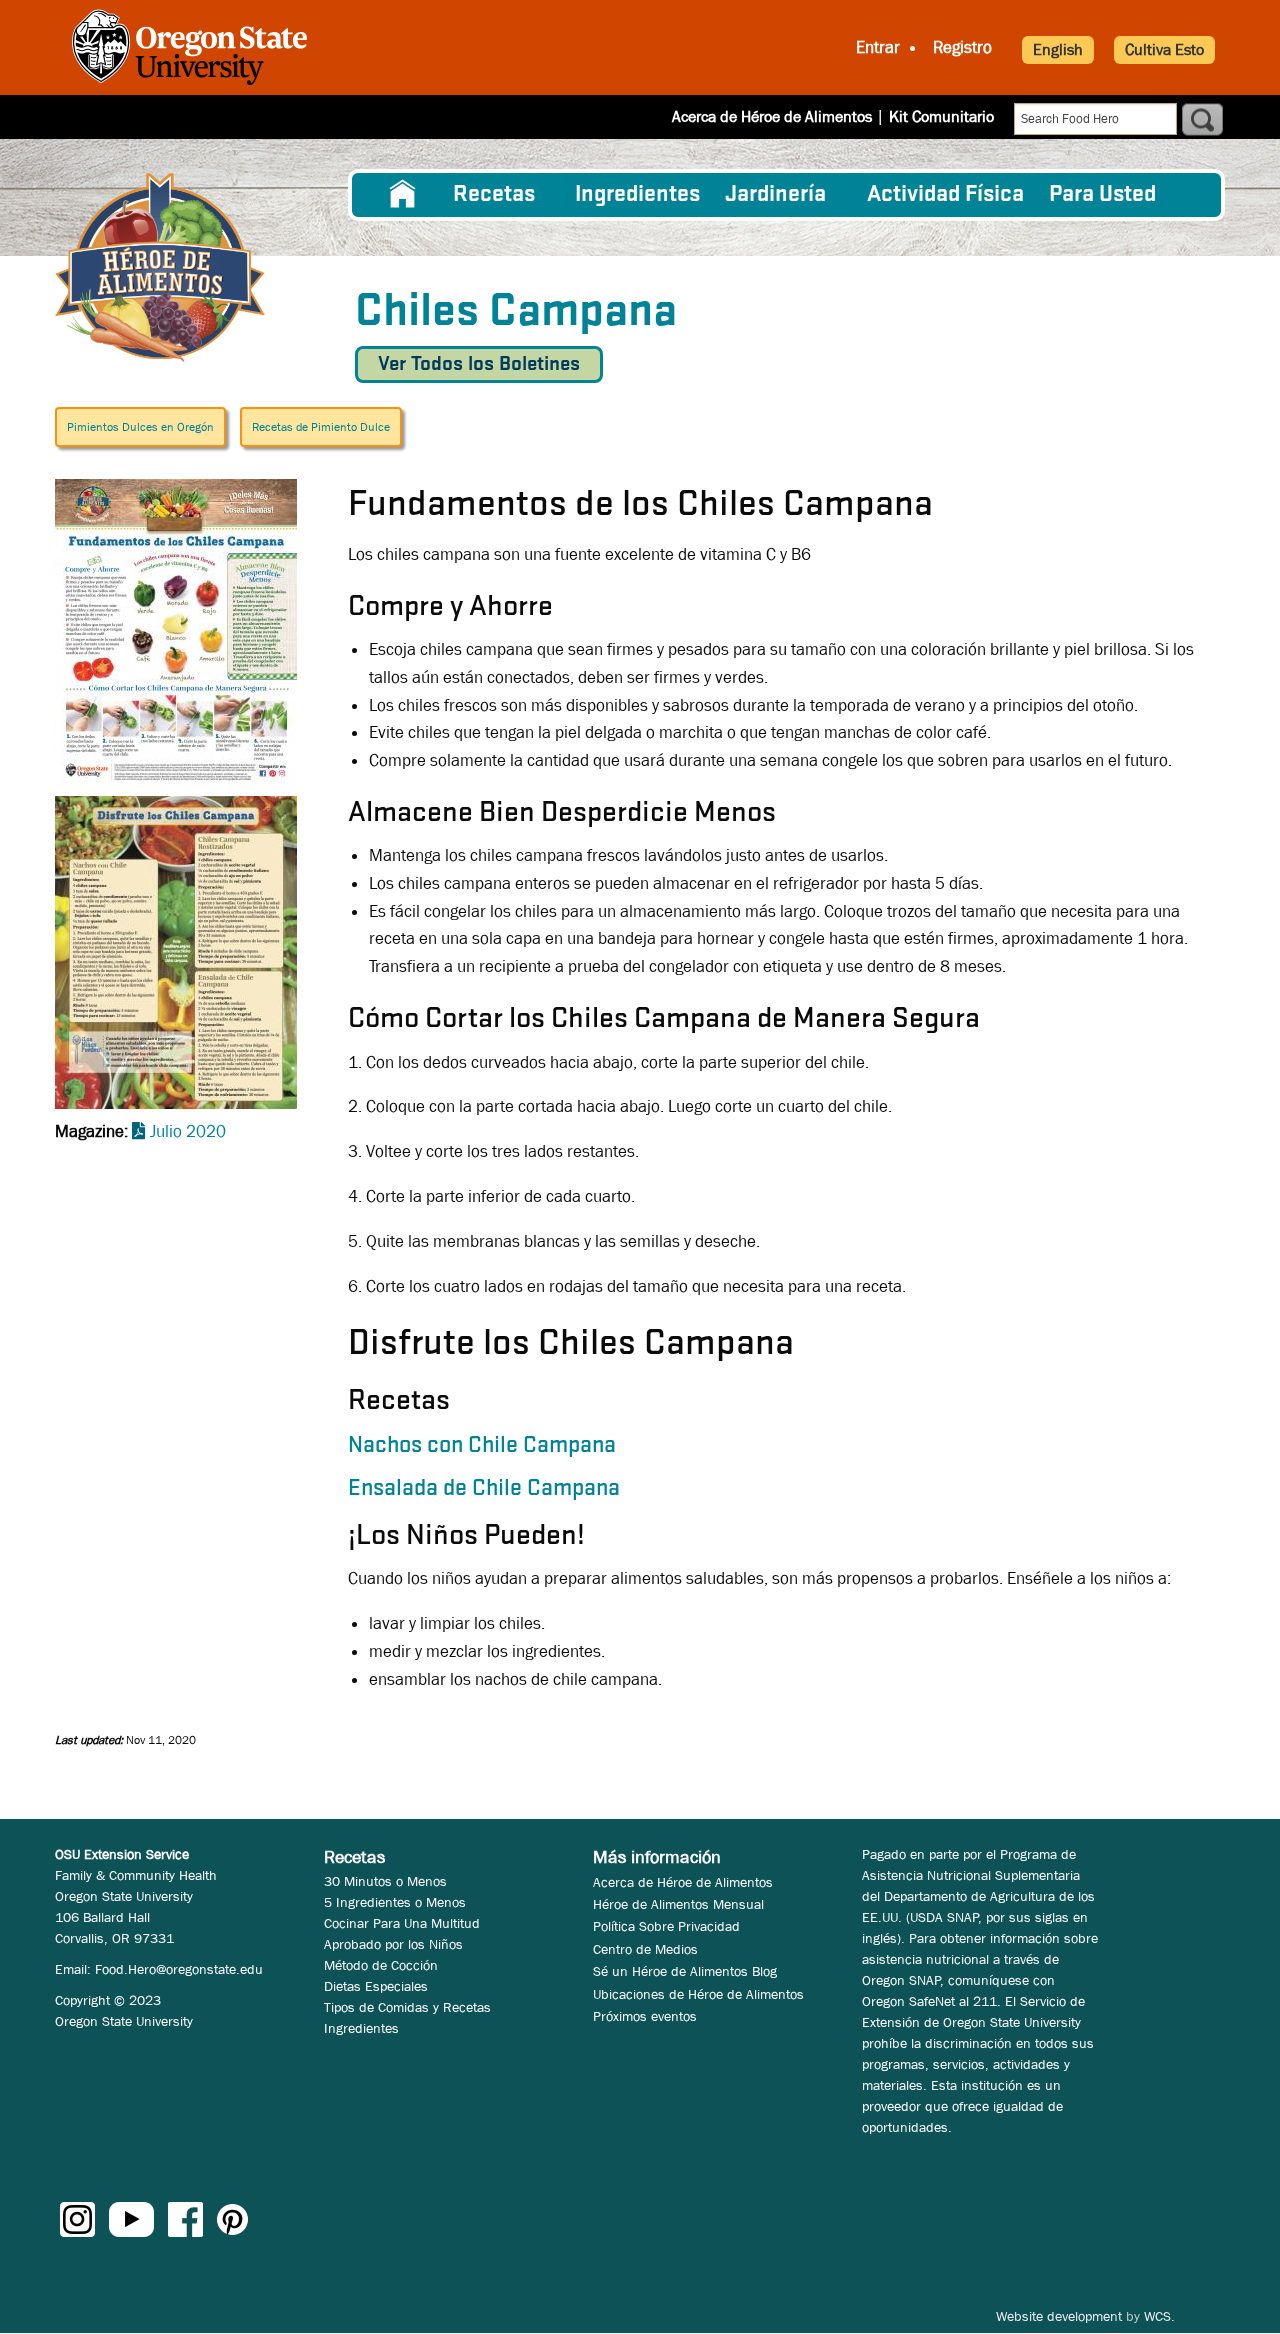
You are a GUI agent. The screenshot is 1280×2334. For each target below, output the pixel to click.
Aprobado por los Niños (393, 1944)
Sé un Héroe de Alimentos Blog (685, 1971)
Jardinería (775, 195)
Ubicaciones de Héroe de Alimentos (698, 1994)
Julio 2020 (188, 1131)
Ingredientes (637, 195)
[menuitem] (403, 195)
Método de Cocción (381, 1965)
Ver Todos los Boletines (479, 364)
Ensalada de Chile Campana (484, 1489)
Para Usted (1102, 195)
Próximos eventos (645, 2016)
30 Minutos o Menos (385, 1881)
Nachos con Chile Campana (482, 1446)
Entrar (878, 47)
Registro (962, 47)
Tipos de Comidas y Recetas (407, 2007)
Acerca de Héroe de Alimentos (772, 116)
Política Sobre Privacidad (666, 1926)
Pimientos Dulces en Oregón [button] (140, 427)
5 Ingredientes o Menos (395, 1902)
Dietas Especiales (376, 1986)
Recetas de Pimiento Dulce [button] (321, 427)
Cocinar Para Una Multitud (402, 1923)
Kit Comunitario (941, 116)
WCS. (1159, 2316)
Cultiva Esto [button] (1164, 49)
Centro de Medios (645, 1949)
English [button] (1058, 49)
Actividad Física (945, 195)
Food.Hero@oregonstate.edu (179, 1969)
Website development (1059, 2316)
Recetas (494, 195)
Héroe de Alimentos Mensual (678, 1904)
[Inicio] (160, 267)
